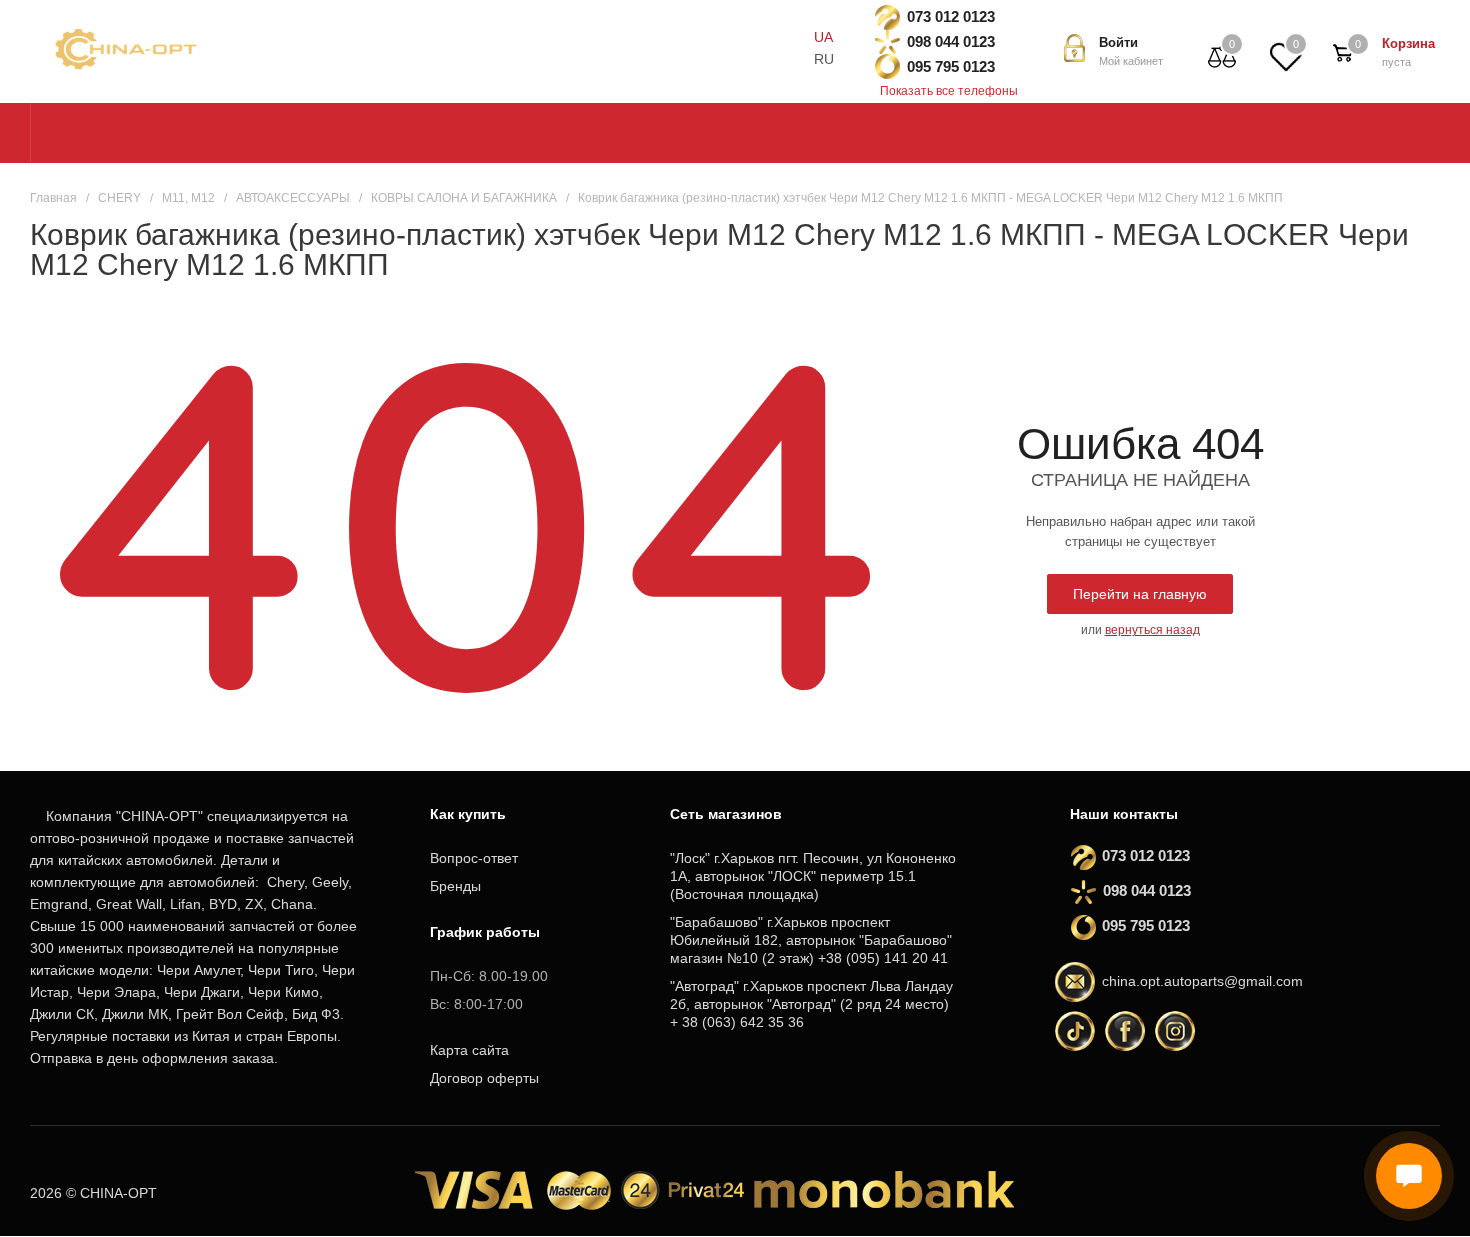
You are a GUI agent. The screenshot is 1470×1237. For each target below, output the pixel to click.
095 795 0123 (951, 66)
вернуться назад (1152, 630)
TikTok (1075, 1031)
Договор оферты (484, 1078)
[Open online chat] (1409, 1176)
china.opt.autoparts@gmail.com (1202, 981)
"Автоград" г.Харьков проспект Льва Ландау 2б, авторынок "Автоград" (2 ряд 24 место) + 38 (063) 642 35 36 (811, 1004)
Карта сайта (469, 1050)
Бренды (455, 886)
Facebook (1125, 1031)
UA (823, 37)
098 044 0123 (951, 41)
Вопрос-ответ (474, 858)
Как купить (468, 814)
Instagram (1175, 1031)
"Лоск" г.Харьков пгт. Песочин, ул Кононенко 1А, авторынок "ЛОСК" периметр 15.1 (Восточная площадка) (813, 876)
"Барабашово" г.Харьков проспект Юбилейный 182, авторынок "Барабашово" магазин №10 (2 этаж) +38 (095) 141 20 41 (811, 940)
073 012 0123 (951, 16)
